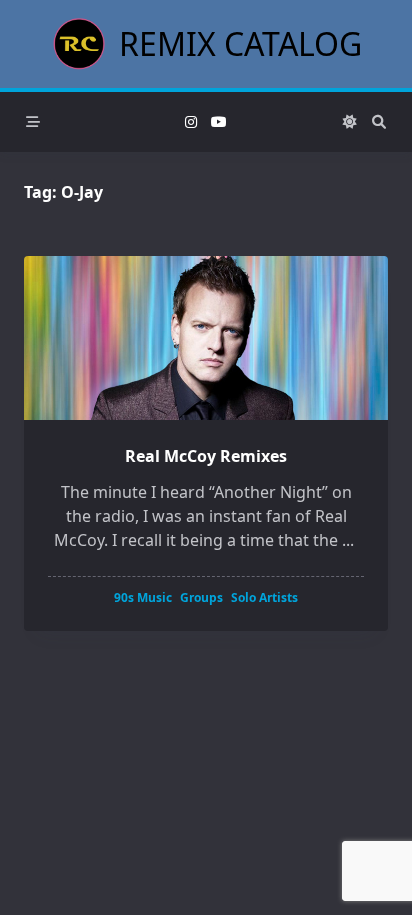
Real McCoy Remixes (206, 456)
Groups (201, 597)
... (348, 540)
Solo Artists (264, 597)
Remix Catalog (240, 43)
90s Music (143, 597)
